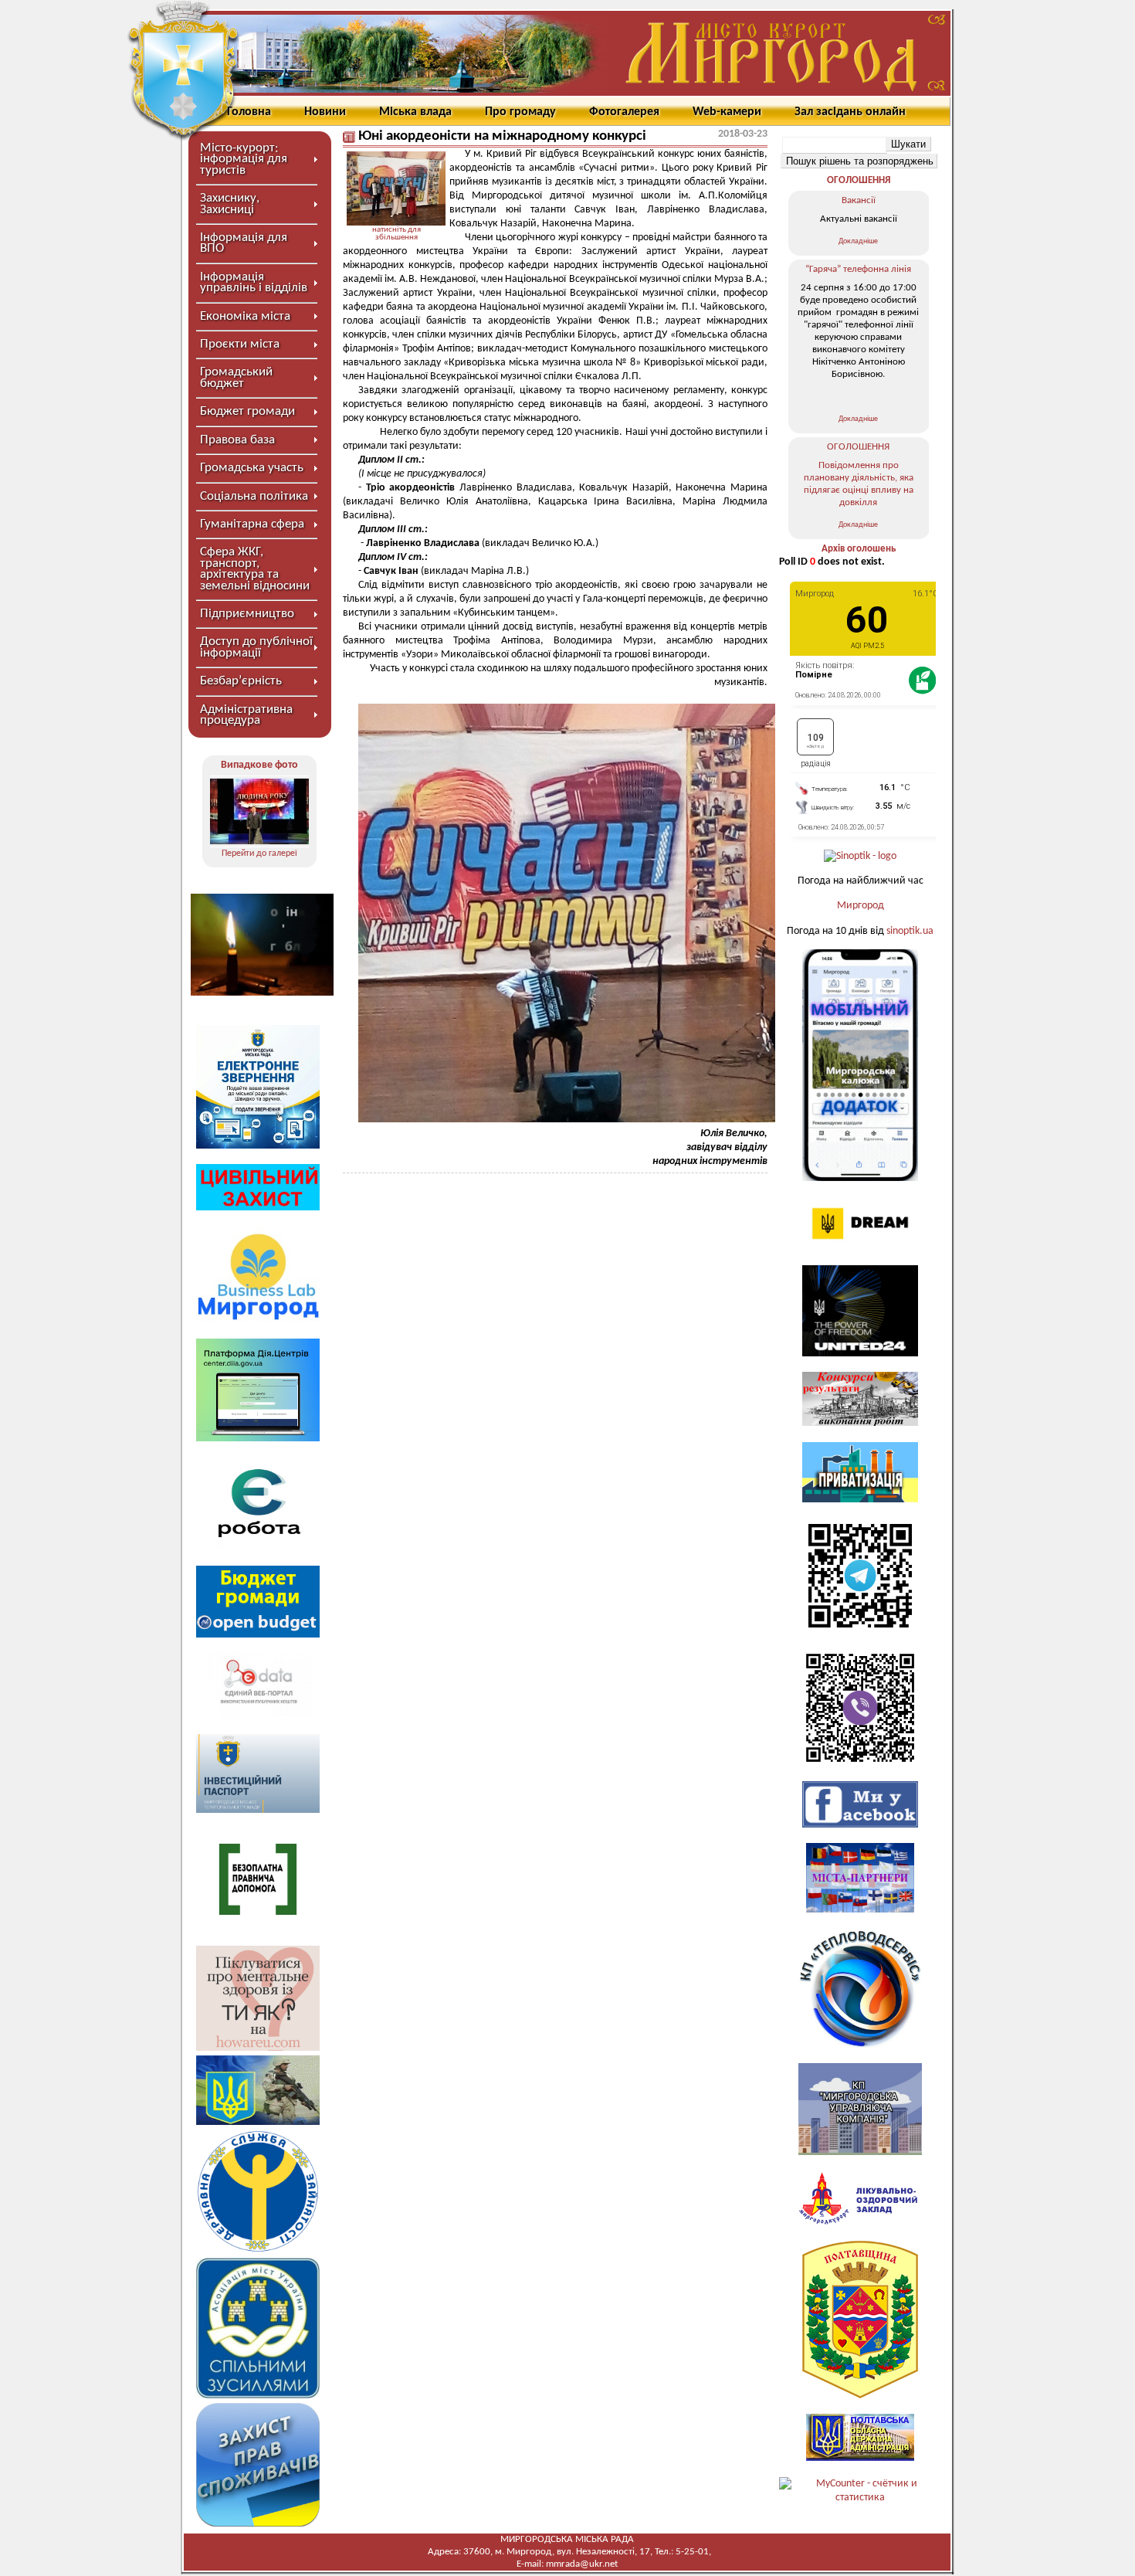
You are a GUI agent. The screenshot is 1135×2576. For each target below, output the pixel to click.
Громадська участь (252, 468)
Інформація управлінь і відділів (254, 282)
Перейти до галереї (259, 854)
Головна (249, 112)
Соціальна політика (254, 496)
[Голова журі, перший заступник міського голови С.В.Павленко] (259, 811)
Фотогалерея (624, 112)
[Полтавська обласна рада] (860, 2396)
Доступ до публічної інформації (256, 647)
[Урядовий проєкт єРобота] (258, 1547)
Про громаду (520, 112)
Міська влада (415, 112)
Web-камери (727, 112)
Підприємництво (247, 614)
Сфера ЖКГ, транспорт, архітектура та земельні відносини (255, 568)
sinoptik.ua (910, 931)
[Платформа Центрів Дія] (258, 1439)
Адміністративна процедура (246, 715)
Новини (325, 112)
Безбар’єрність (241, 681)
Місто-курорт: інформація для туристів (244, 159)
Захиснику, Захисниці (230, 204)
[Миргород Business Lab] (258, 1320)
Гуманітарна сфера (252, 524)
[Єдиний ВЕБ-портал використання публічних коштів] (258, 1716)
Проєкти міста (240, 344)
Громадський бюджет (236, 377)
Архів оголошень (859, 549)
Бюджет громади (247, 411)
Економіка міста (245, 316)
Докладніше (858, 241)
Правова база (237, 440)
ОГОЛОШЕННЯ (859, 180)
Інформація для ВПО (244, 243)
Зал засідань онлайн (850, 112)
